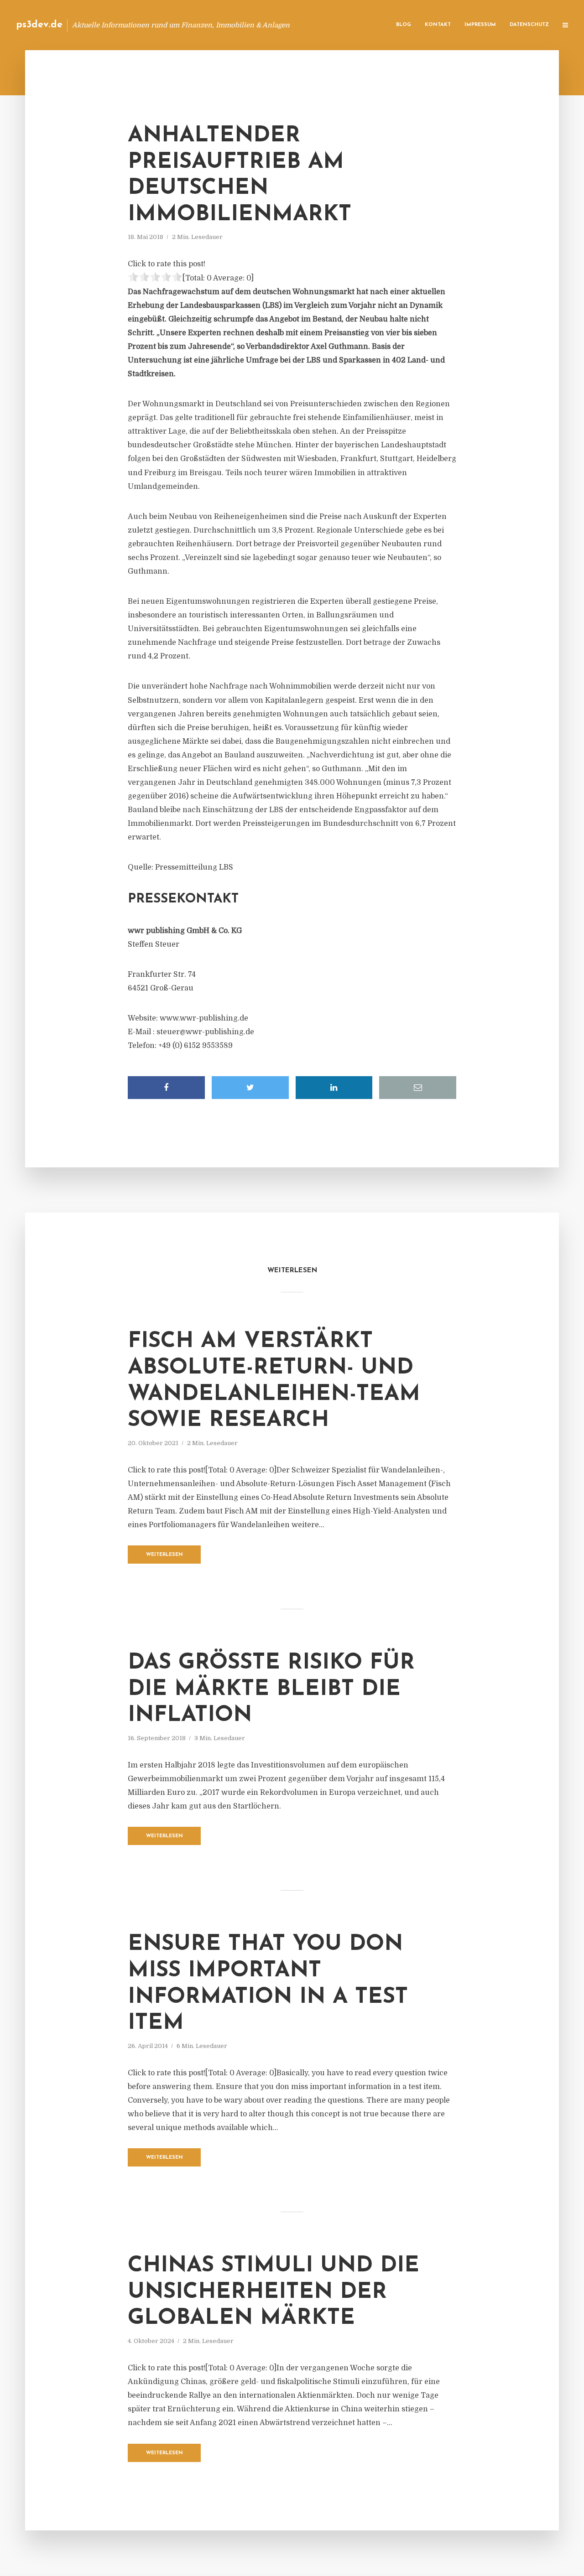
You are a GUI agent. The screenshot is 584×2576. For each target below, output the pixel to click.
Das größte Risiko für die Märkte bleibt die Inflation (271, 1689)
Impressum (480, 25)
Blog (404, 25)
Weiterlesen (164, 1555)
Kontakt (438, 25)
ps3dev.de (39, 25)
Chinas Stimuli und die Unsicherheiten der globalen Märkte (274, 2292)
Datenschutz (529, 25)
